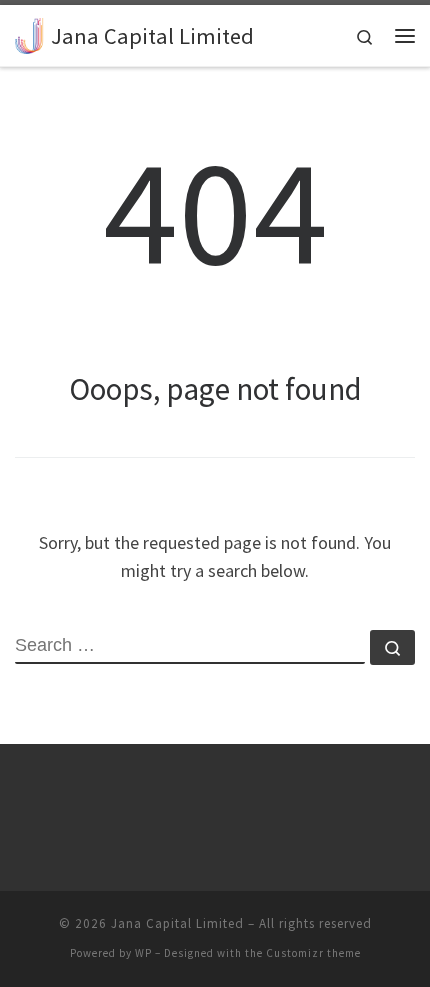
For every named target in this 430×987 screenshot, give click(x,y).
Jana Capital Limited (177, 923)
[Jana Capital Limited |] (29, 33)
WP (143, 953)
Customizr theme (313, 953)
